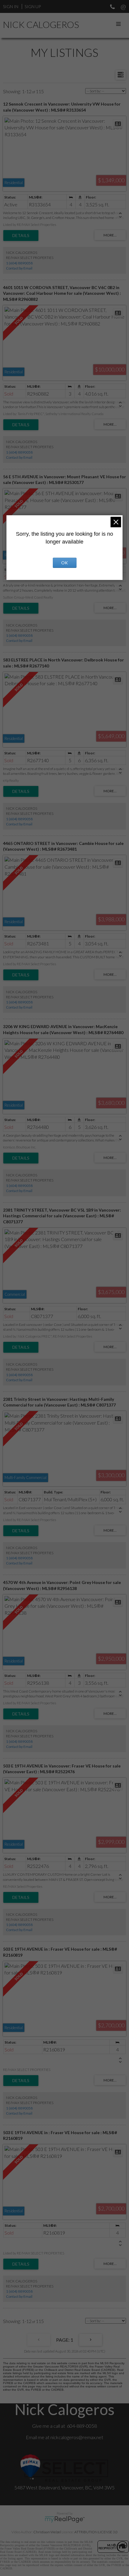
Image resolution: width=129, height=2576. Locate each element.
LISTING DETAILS (21, 236)
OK (64, 563)
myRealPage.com (65, 2519)
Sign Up (33, 6)
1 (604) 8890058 (19, 263)
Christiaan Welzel (47, 2532)
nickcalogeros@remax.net (77, 2437)
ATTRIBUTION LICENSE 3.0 (96, 2532)
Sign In (11, 6)
